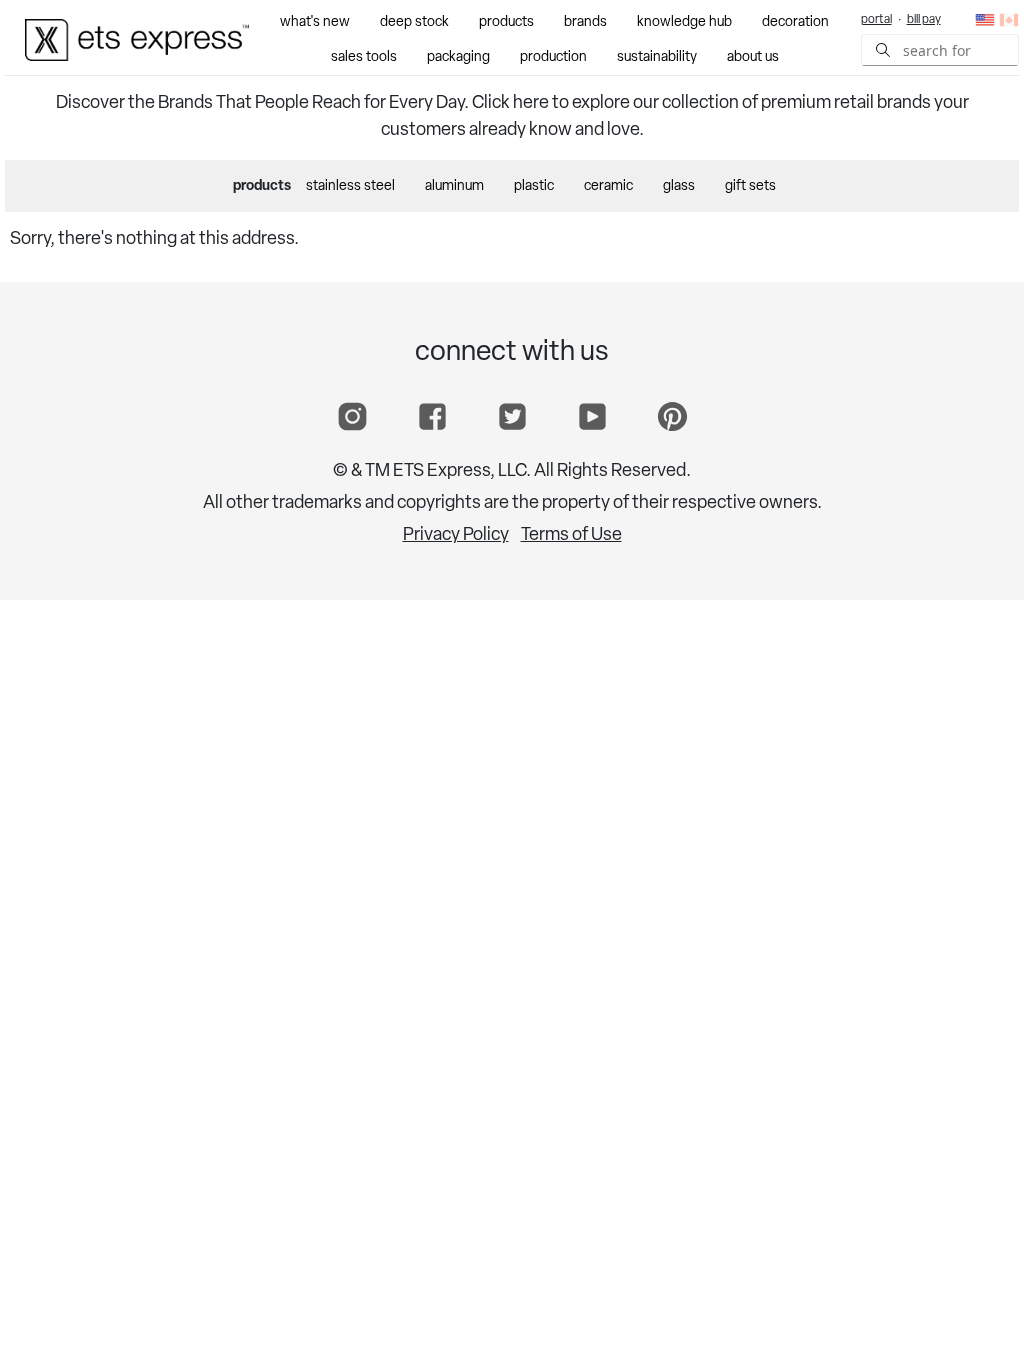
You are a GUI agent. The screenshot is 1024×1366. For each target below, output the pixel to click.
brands (585, 22)
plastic (534, 186)
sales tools (364, 57)
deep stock (414, 22)
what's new (315, 22)
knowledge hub (684, 22)
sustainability (657, 57)
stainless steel (350, 186)
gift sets (750, 186)
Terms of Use (571, 536)
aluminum (454, 186)
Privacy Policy (456, 536)
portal (876, 20)
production (553, 57)
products (506, 22)
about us (753, 57)
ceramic (608, 186)
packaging (458, 57)
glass (679, 186)
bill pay (924, 20)
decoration (795, 22)
